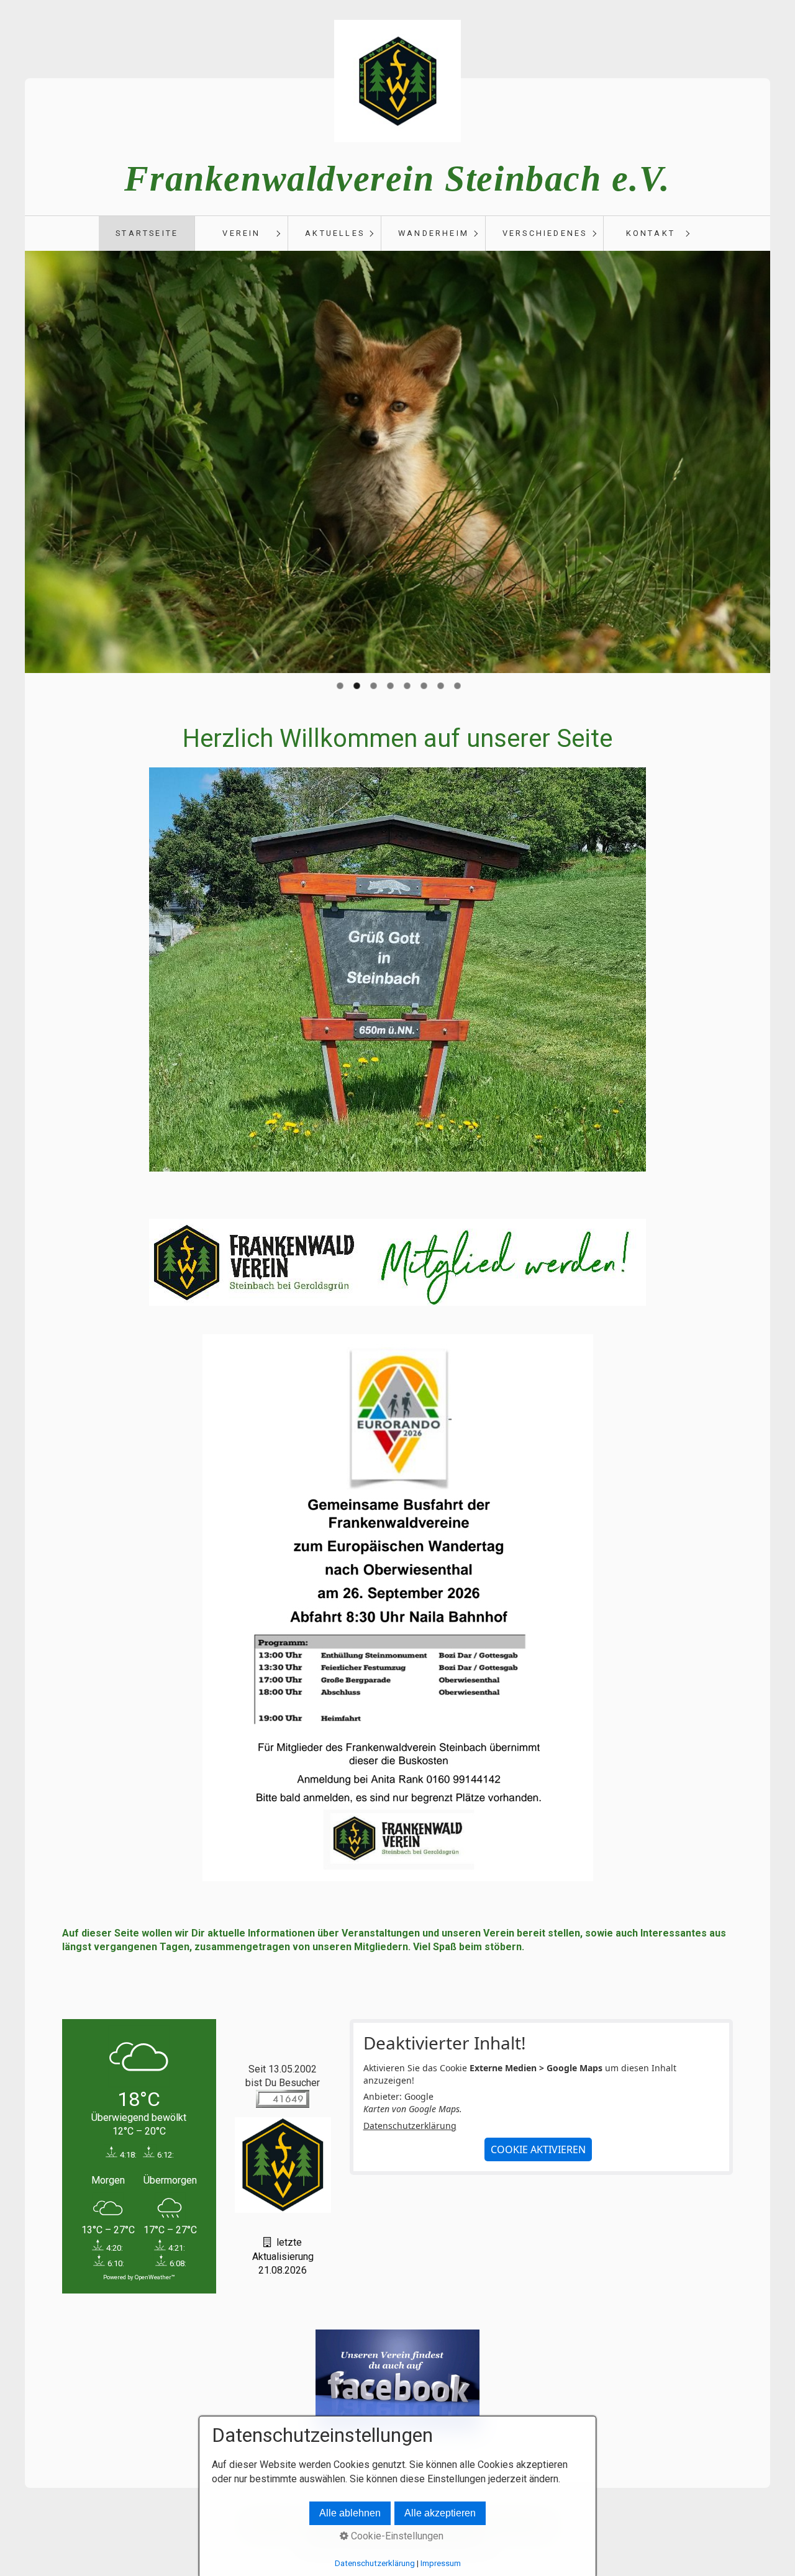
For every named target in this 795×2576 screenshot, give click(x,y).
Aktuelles (335, 233)
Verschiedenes (545, 233)
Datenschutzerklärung (410, 2126)
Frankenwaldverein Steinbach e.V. (397, 179)
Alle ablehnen (350, 2513)
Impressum (441, 2563)
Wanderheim (434, 233)
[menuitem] (147, 233)
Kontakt (651, 233)
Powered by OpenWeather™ (139, 2277)
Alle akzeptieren (440, 2513)
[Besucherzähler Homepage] (283, 2104)
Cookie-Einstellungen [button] (396, 2536)
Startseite (147, 233)
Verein (241, 233)
